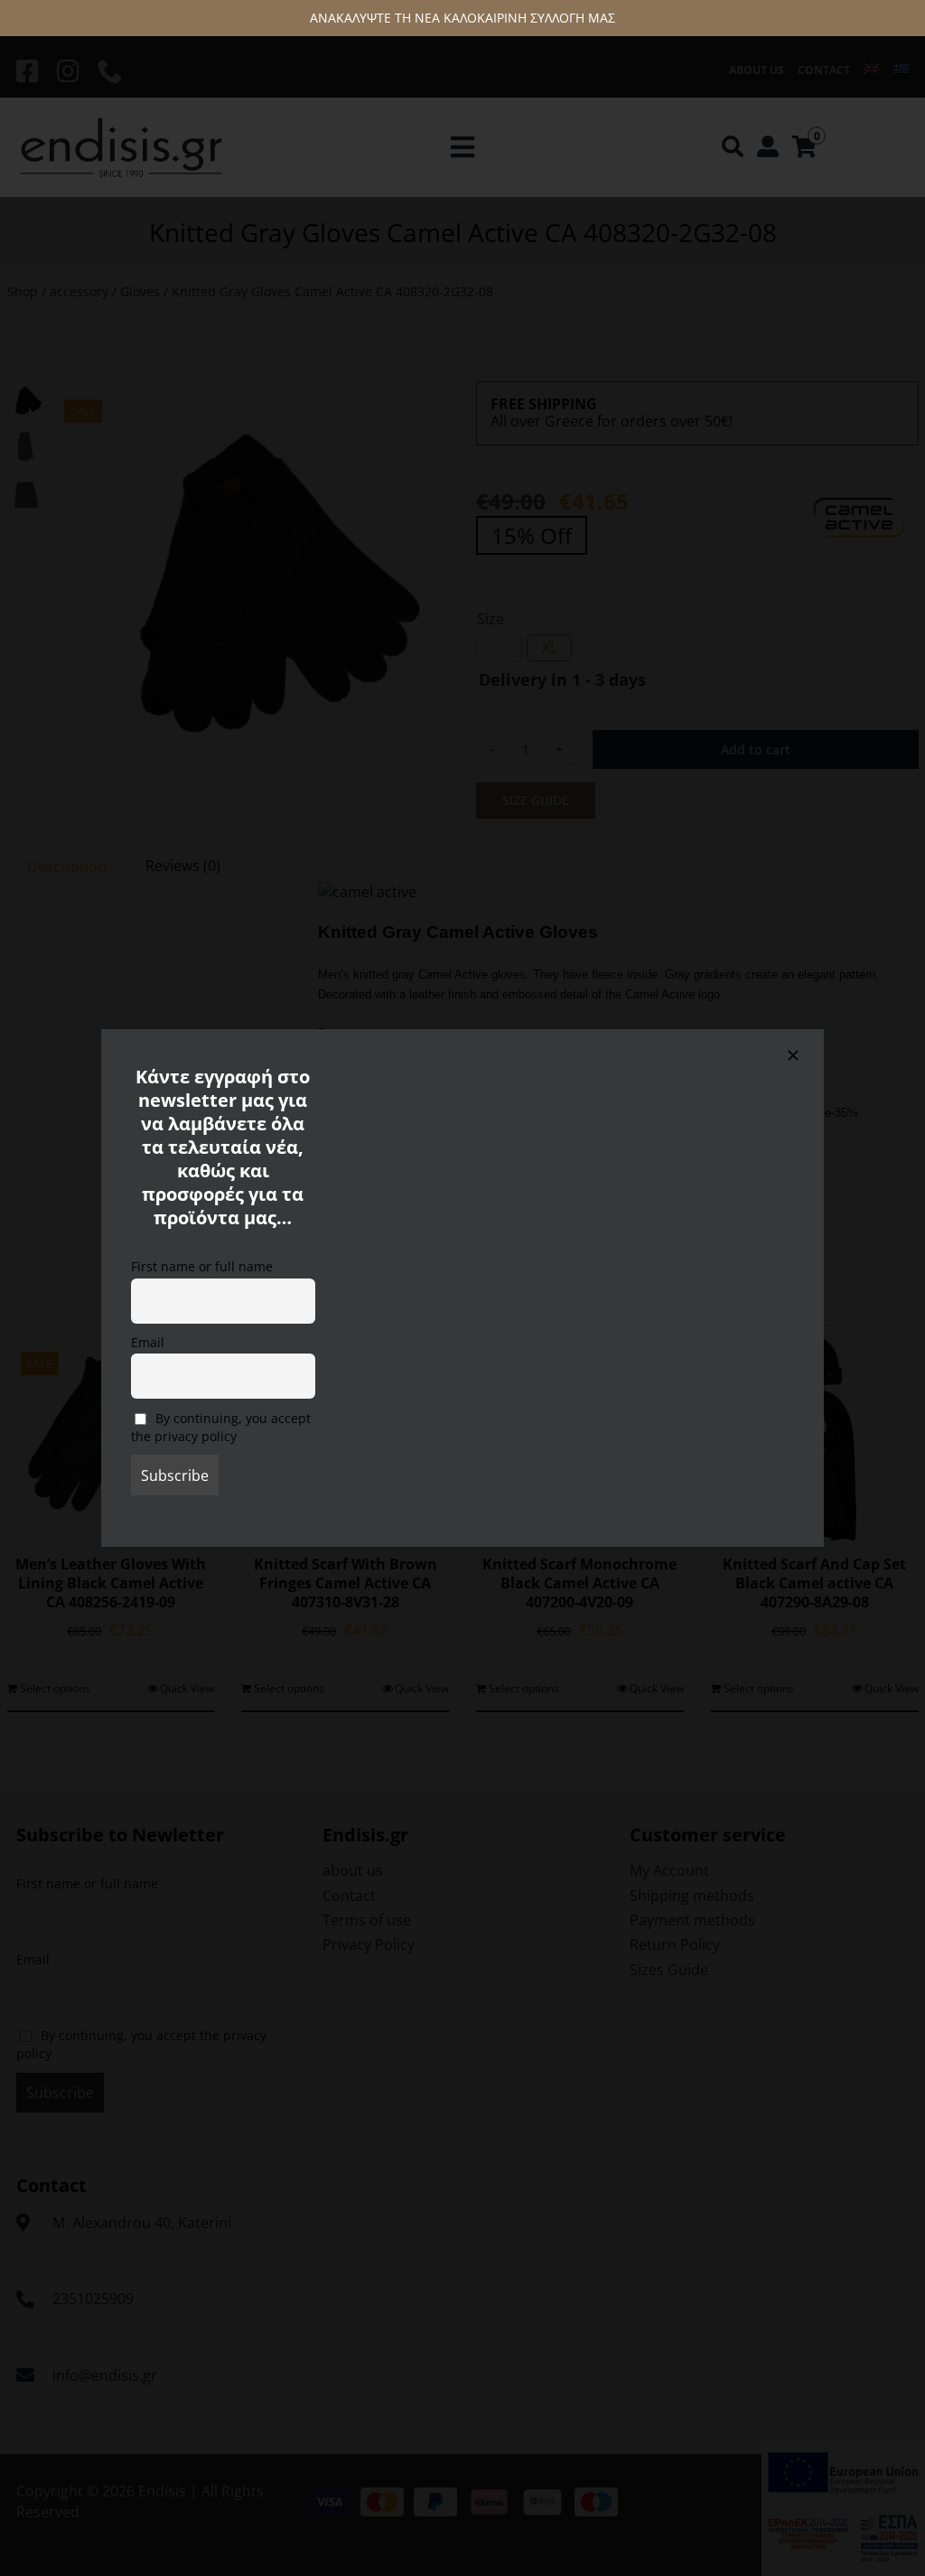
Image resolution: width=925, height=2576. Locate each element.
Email (148, 1342)
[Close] (793, 1055)
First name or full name (202, 1266)
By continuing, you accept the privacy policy (221, 1428)
